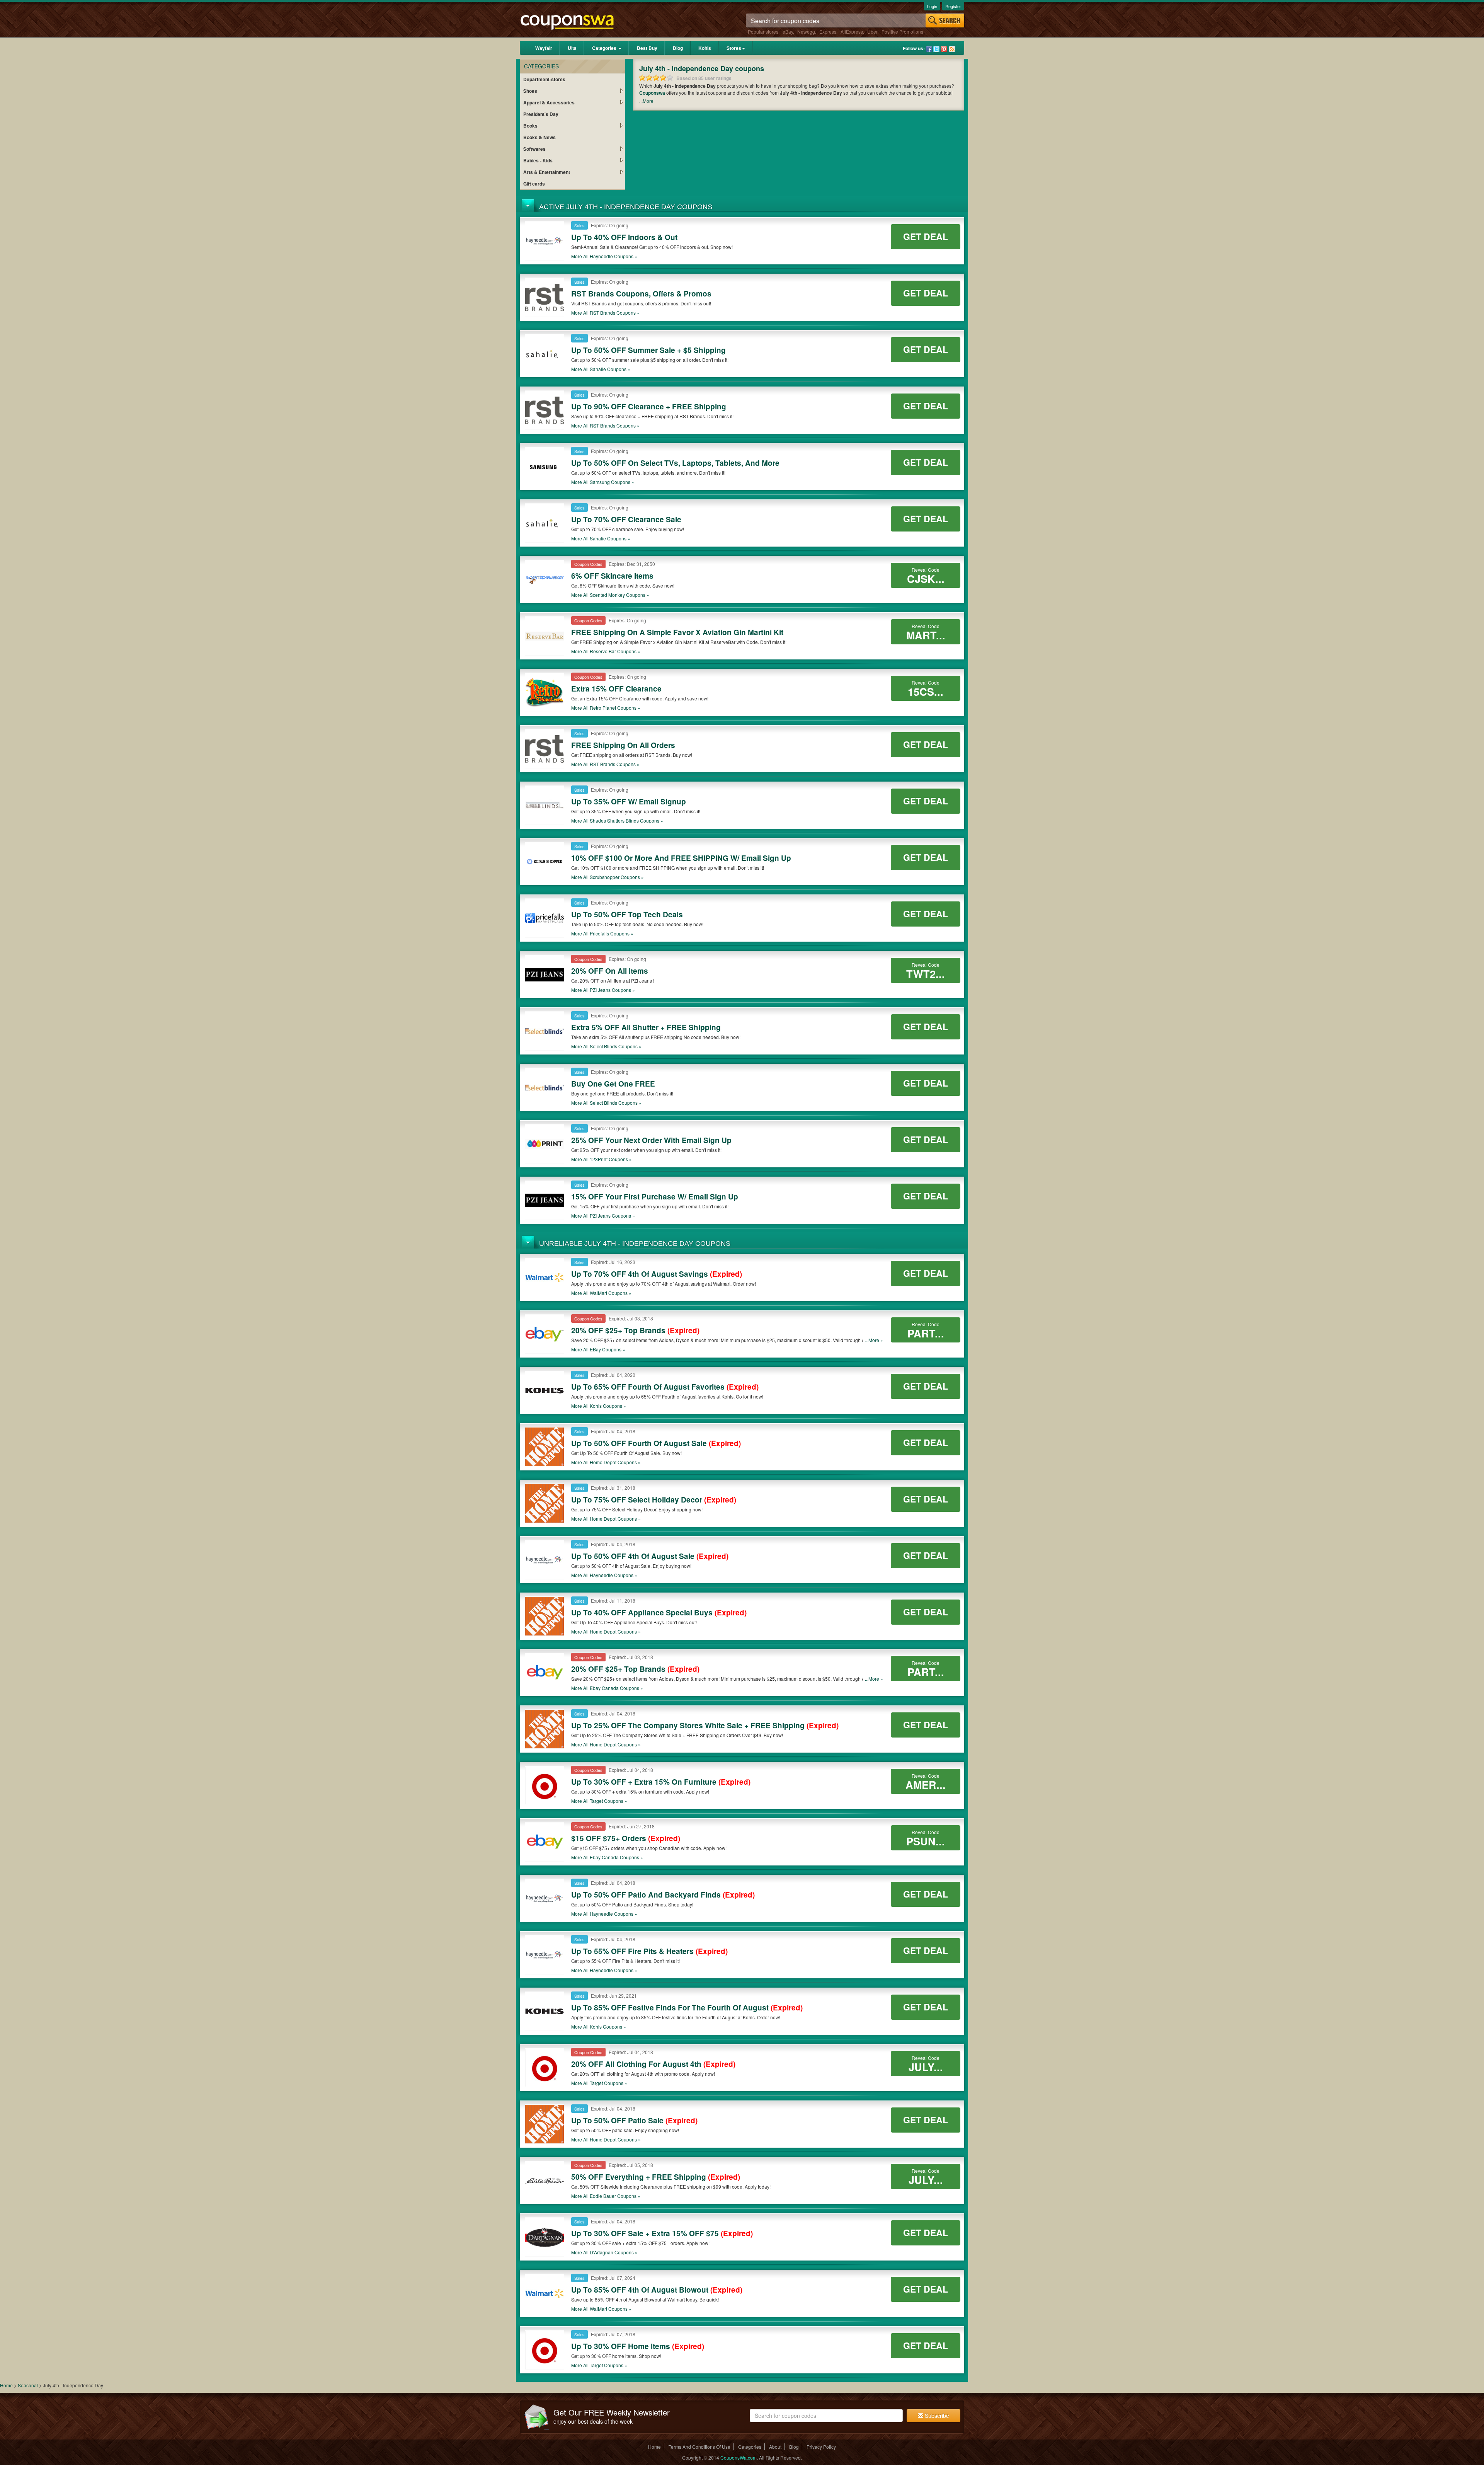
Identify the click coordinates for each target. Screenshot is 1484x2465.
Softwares (534, 149)
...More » (874, 1340)
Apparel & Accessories (549, 102)
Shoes (530, 91)
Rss (952, 49)
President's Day (541, 114)
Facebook (929, 49)
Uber (872, 32)
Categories (605, 48)
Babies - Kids (538, 160)
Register (953, 6)
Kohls (705, 48)
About (775, 2447)
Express (828, 32)
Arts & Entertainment (547, 172)
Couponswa (652, 93)
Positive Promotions (902, 32)
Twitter (936, 49)
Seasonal (28, 2385)
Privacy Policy (821, 2447)
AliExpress (852, 32)
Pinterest (944, 49)
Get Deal (926, 236)
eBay (788, 32)
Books (530, 126)
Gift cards (534, 184)
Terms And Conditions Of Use (699, 2447)
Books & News (539, 137)
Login (932, 6)
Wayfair (544, 48)
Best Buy (647, 48)
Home (6, 2385)
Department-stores (544, 79)
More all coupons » (604, 256)
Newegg (806, 32)
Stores (734, 48)
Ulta (572, 48)
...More (646, 101)
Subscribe (936, 2416)
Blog (678, 48)
